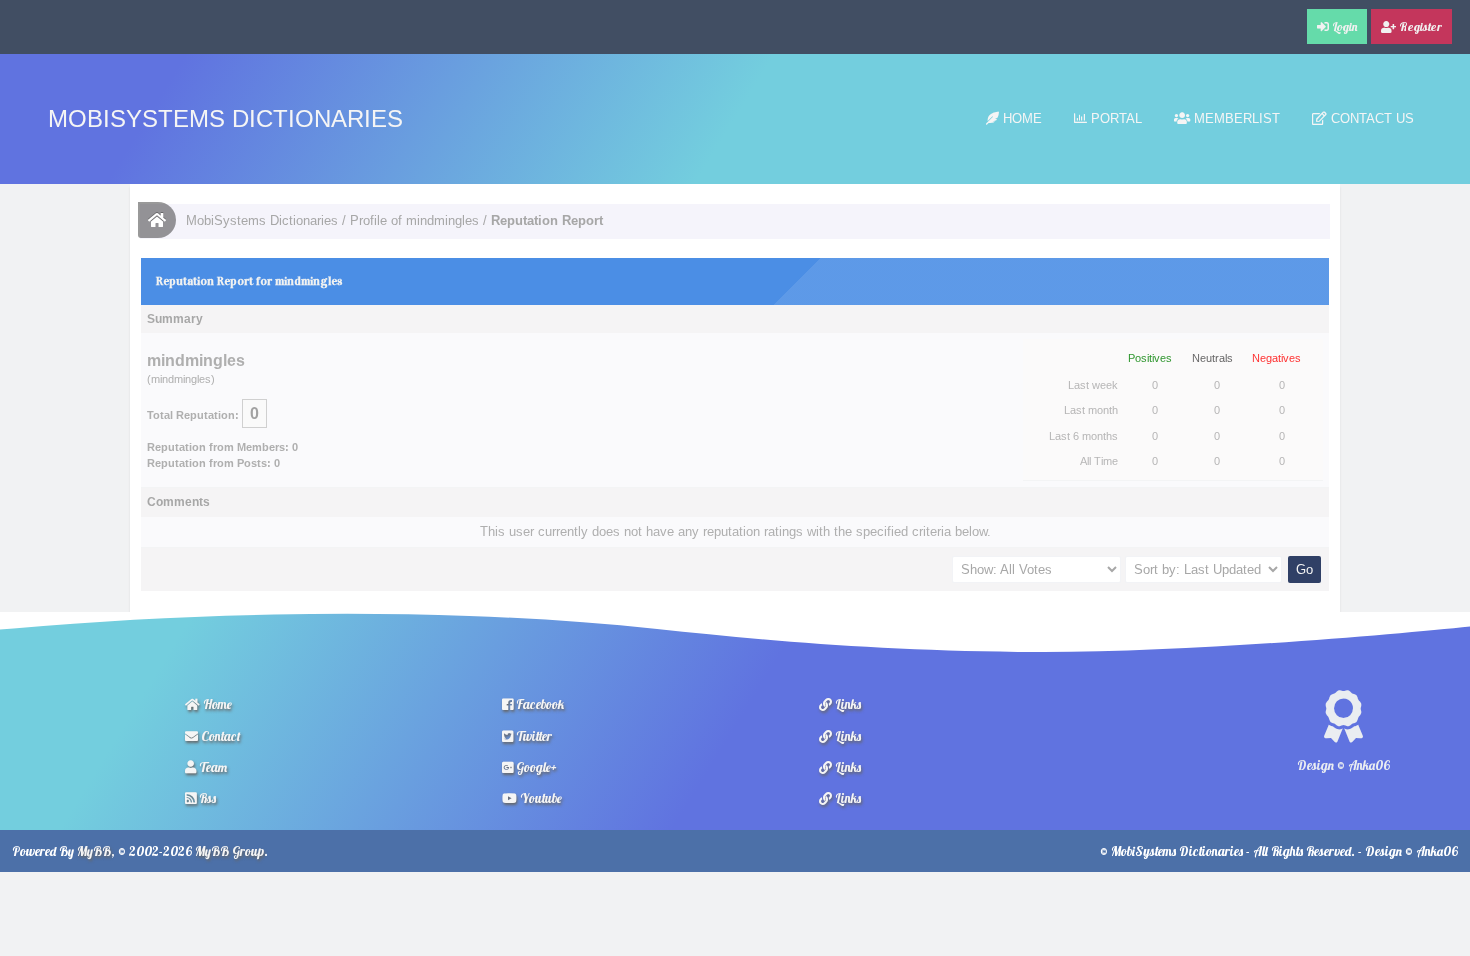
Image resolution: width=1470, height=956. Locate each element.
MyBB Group (229, 851)
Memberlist (1235, 118)
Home (1020, 118)
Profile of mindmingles (414, 220)
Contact (219, 736)
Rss (206, 798)
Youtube (539, 798)
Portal (1114, 118)
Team (211, 767)
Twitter (532, 736)
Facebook (538, 704)
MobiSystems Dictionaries (225, 118)
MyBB (94, 851)
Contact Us (1370, 118)
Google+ (535, 767)
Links (846, 704)
